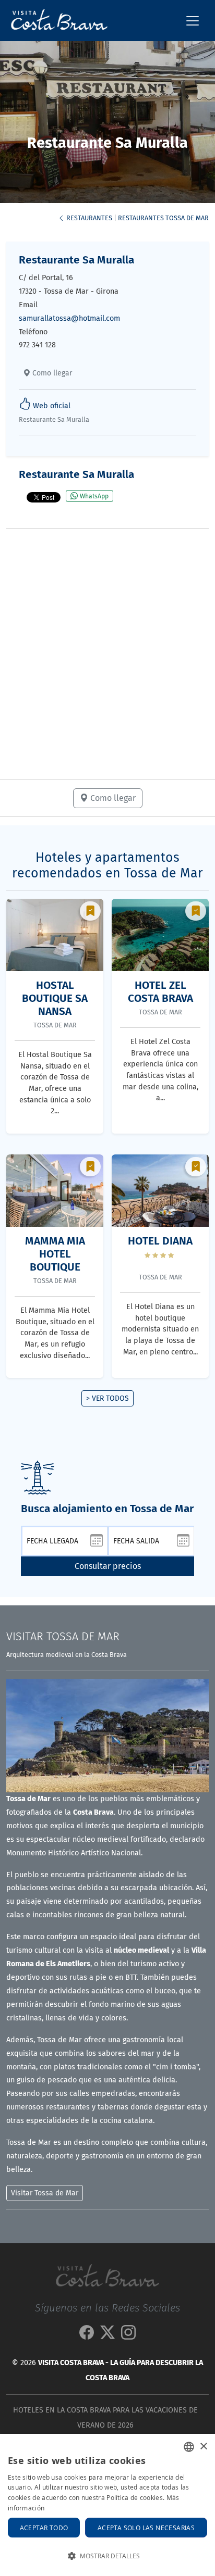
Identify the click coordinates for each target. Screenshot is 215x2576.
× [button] (203, 2447)
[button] (107, 2556)
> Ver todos (107, 1398)
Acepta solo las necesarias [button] (146, 2528)
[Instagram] (128, 2335)
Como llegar (51, 373)
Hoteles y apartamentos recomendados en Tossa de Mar (107, 865)
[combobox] (189, 2447)
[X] (107, 2335)
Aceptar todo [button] (44, 2528)
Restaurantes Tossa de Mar (163, 218)
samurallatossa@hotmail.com (69, 318)
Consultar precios (108, 1566)
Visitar (63, 1637)
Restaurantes (88, 218)
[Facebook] (87, 2335)
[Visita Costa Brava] (55, 21)
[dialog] (107, 2505)
